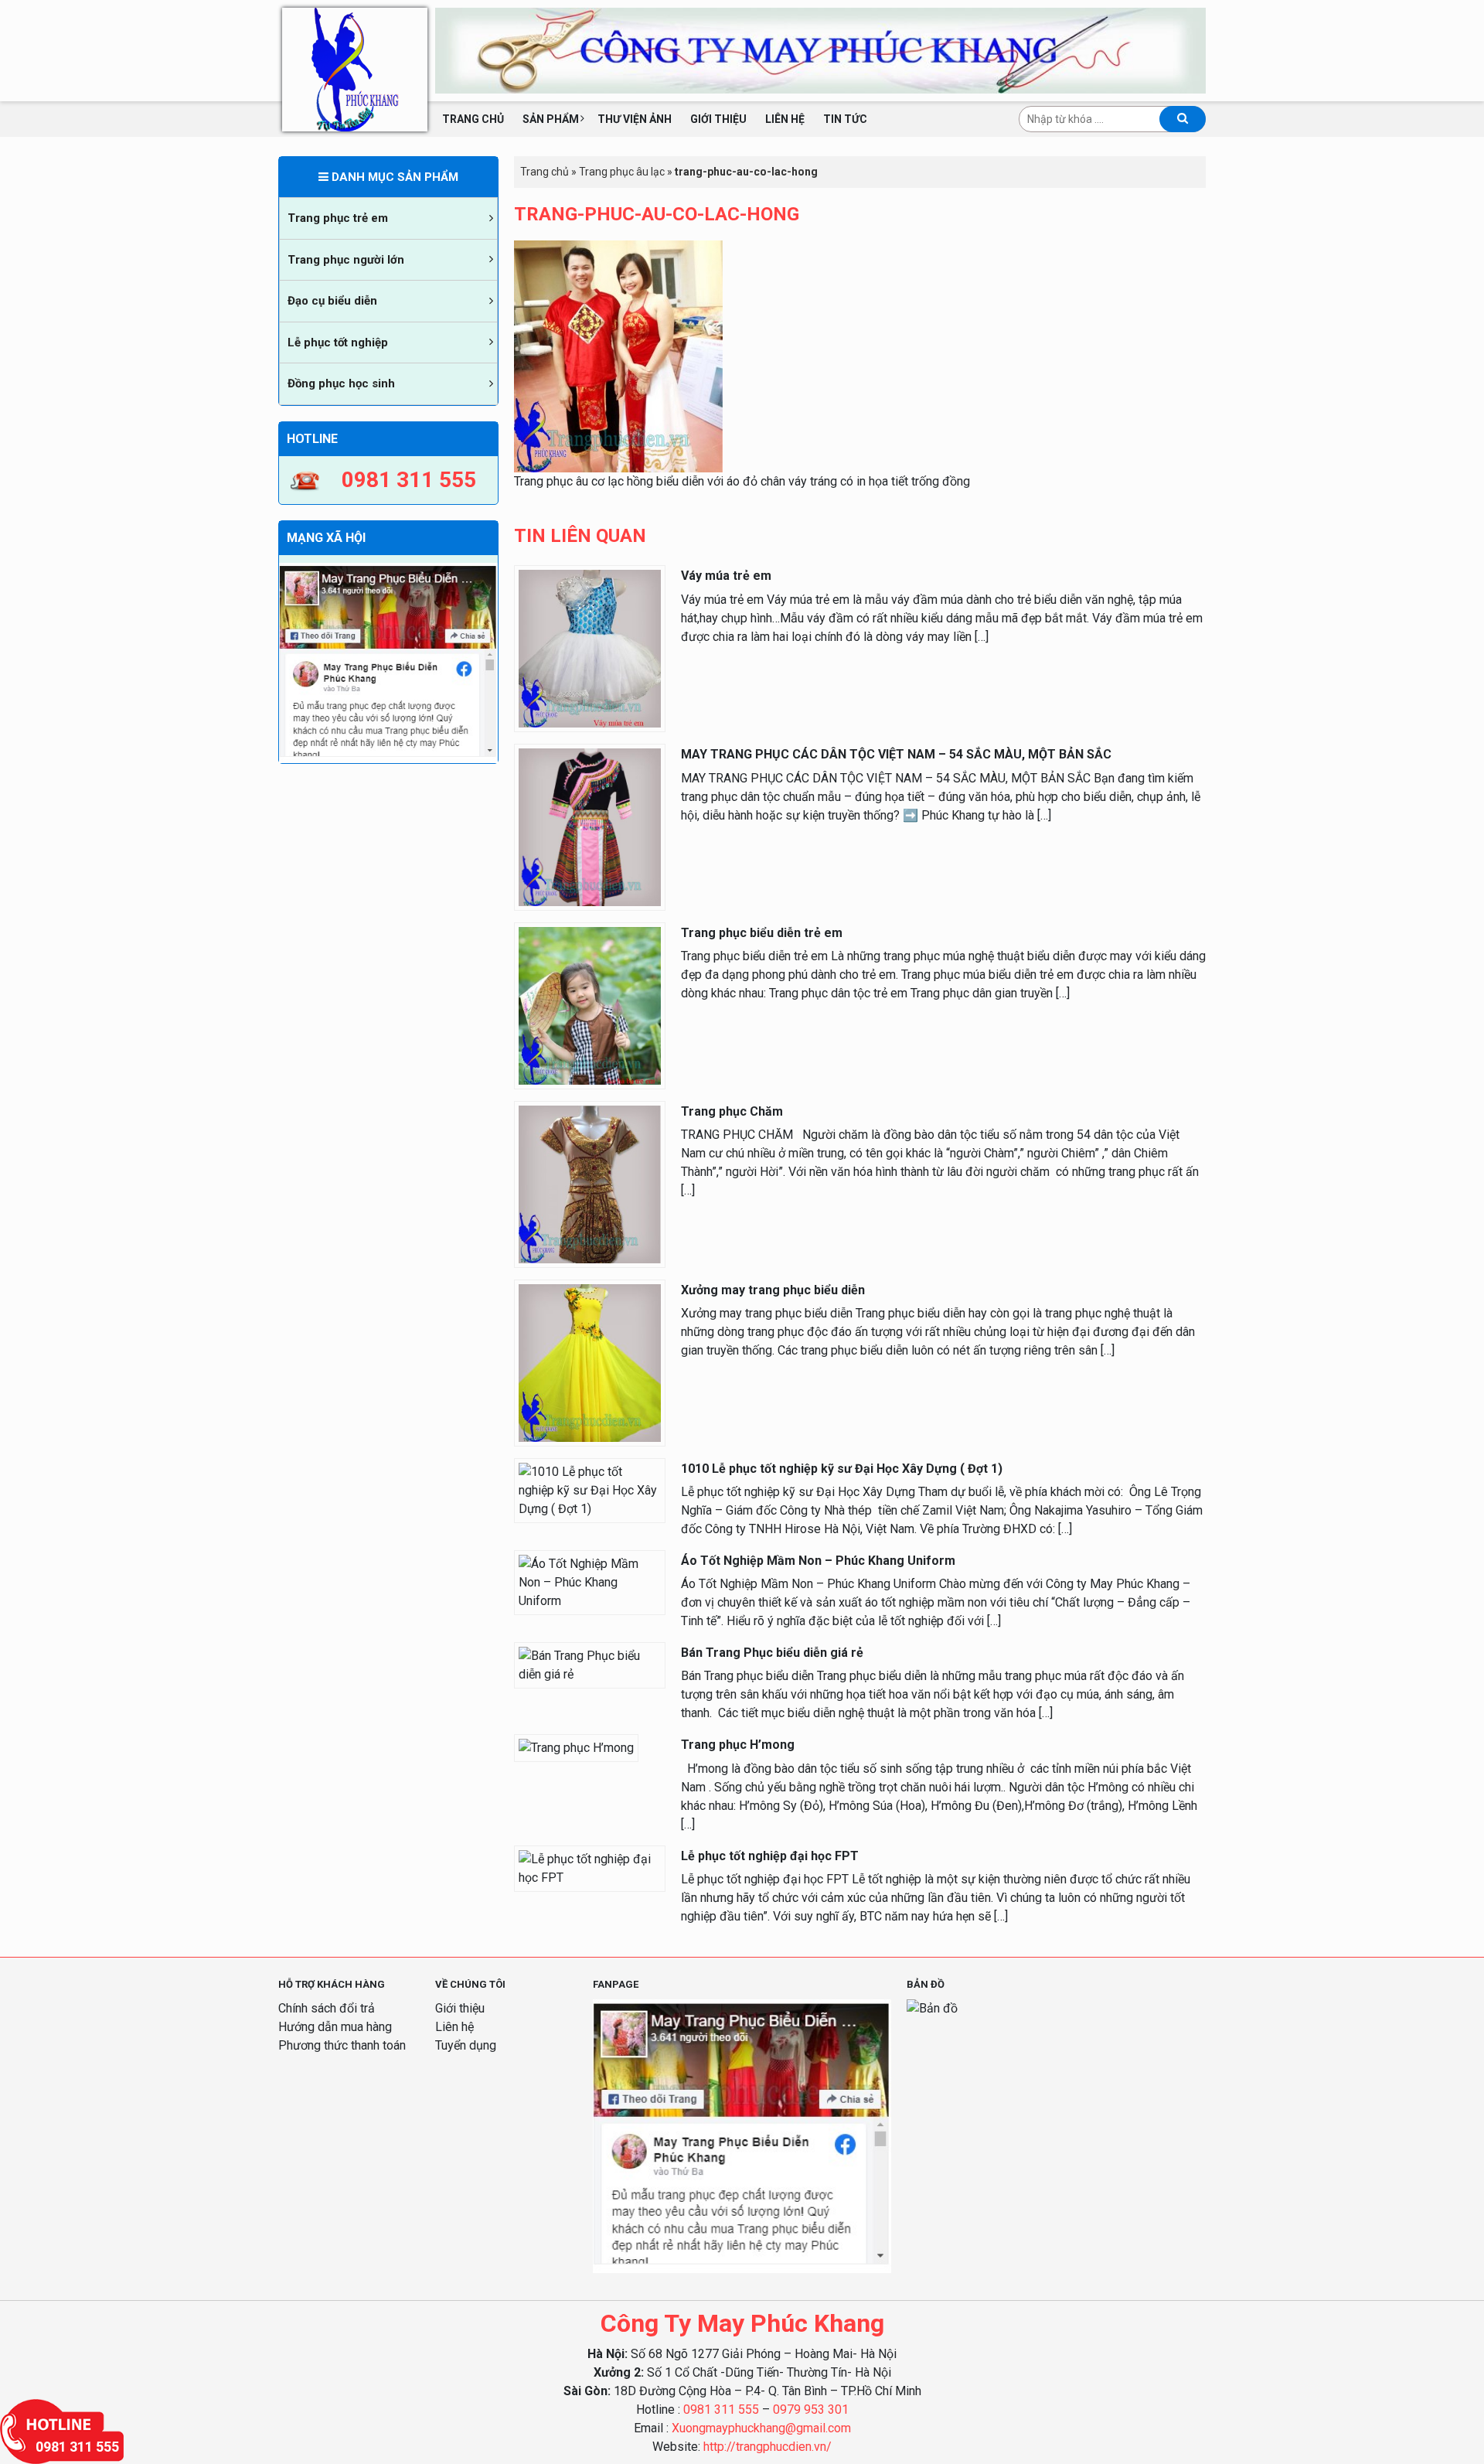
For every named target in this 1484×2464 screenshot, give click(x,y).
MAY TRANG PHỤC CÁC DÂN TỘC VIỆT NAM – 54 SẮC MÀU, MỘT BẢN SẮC (896, 754)
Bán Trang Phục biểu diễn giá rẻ (772, 1653)
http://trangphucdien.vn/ (768, 2447)
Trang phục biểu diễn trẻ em (762, 933)
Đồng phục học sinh (341, 383)
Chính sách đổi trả (327, 2008)
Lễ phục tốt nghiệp (338, 343)
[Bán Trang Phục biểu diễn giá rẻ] (590, 1664)
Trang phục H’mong (738, 1745)
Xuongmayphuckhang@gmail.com (761, 2428)
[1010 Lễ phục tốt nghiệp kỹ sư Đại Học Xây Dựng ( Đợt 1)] (590, 1489)
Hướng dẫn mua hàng (335, 2027)
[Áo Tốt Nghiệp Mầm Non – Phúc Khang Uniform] (590, 1581)
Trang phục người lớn (346, 260)
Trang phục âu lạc (622, 172)
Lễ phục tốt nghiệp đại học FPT (770, 1856)
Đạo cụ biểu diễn (332, 301)
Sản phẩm (551, 119)
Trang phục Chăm (732, 1111)
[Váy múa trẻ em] (590, 648)
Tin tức (845, 119)
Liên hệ (785, 119)
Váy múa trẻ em (726, 576)
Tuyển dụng (466, 2045)
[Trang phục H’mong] (576, 1748)
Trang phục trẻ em (338, 218)
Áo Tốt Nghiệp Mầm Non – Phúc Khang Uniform (818, 1561)
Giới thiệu (718, 119)
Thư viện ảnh (635, 119)
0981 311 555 (721, 2409)
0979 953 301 (811, 2409)
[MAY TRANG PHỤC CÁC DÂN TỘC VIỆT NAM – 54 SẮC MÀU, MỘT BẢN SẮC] (590, 826)
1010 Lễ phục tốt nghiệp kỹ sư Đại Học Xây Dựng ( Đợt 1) (842, 1469)
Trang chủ (473, 119)
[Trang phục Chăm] (590, 1183)
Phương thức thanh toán (342, 2045)
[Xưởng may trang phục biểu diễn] (590, 1362)
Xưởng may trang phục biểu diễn (773, 1290)
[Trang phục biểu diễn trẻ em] (590, 1005)
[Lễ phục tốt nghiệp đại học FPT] (590, 1868)
